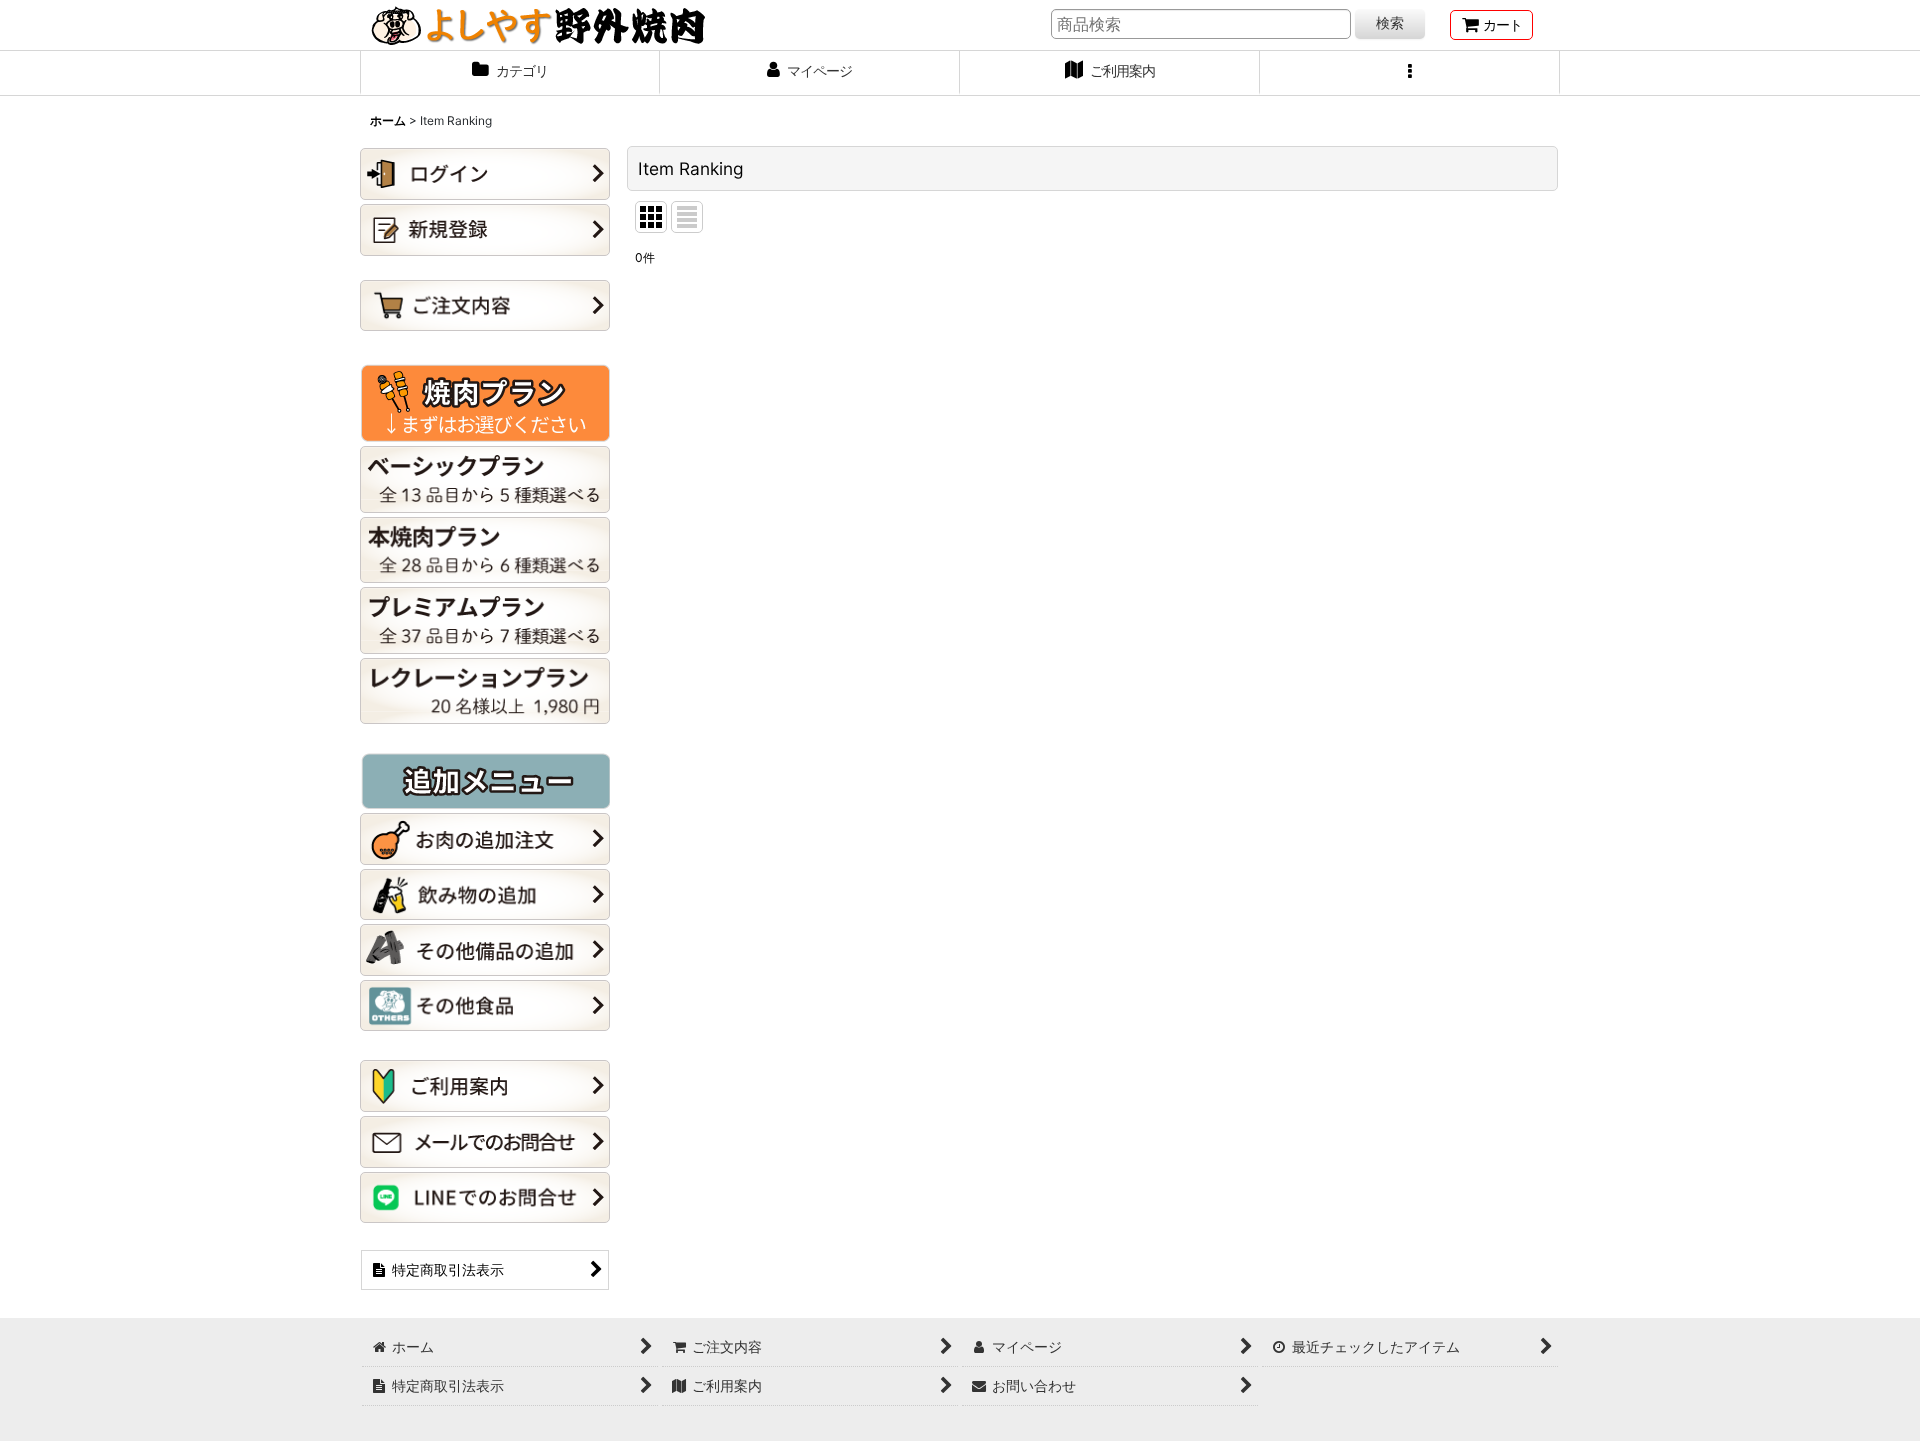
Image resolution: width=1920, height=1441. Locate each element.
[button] (1410, 73)
